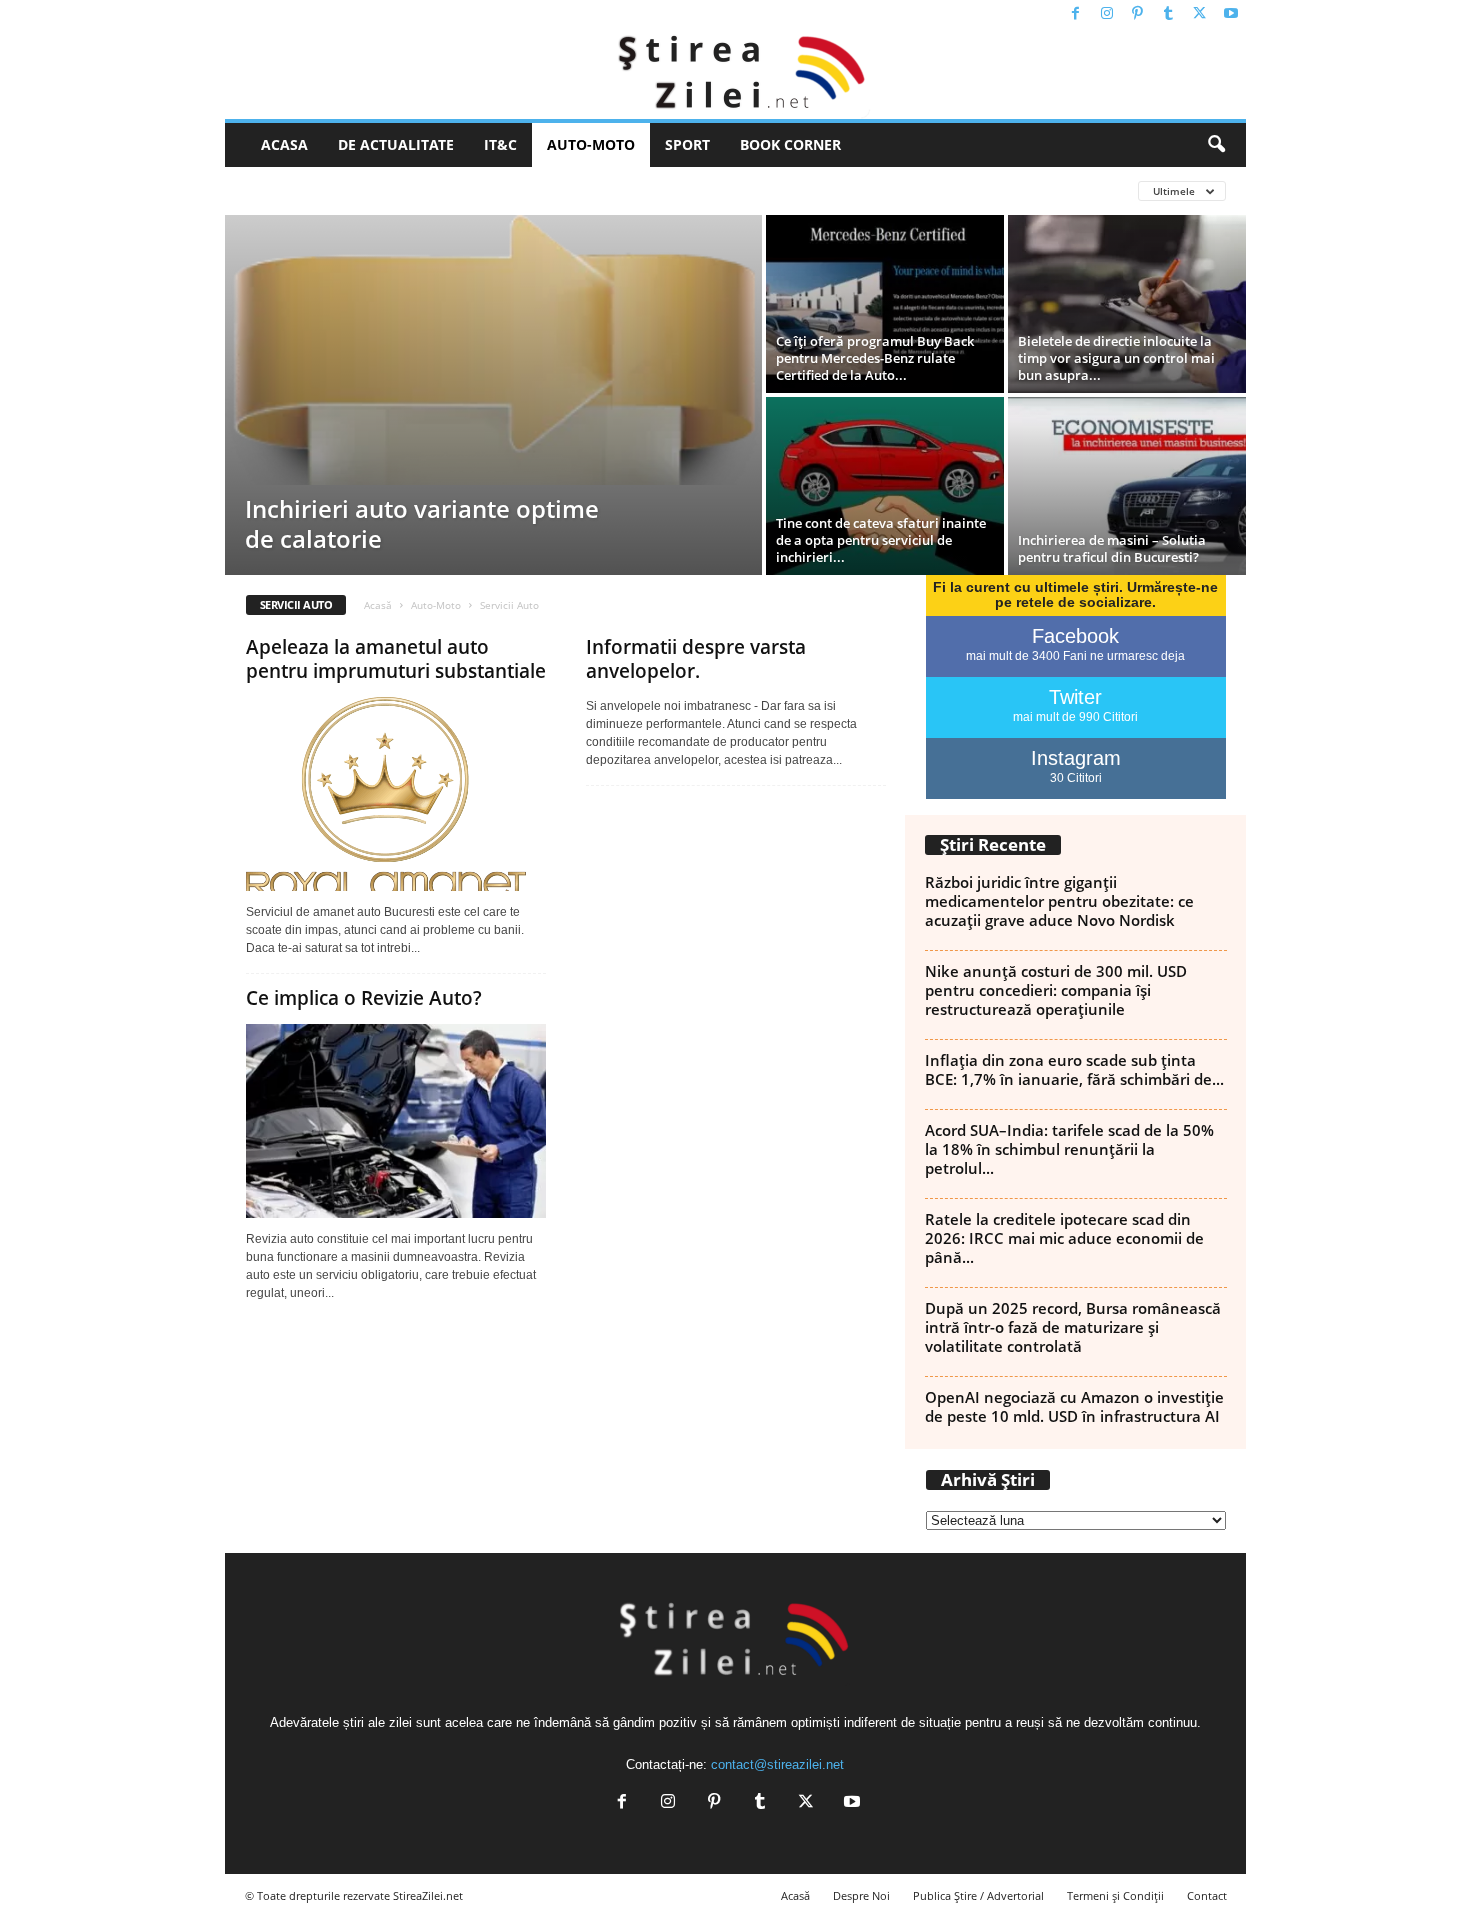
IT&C (500, 144)
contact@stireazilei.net (777, 1764)
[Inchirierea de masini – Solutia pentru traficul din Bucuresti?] (1127, 486)
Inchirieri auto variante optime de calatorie (422, 523)
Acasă (378, 605)
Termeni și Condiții (1115, 1895)
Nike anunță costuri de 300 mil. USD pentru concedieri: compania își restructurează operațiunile (1056, 990)
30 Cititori (1076, 778)
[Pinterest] (1138, 14)
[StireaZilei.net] (735, 74)
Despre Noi (861, 1895)
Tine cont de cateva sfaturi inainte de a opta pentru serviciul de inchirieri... (881, 540)
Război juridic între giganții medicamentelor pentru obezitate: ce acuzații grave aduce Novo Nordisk (1059, 901)
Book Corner (790, 144)
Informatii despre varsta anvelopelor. (696, 659)
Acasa (284, 144)
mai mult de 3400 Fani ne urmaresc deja (1075, 656)
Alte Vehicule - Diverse (317, 190)
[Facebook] (1076, 14)
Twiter (1075, 697)
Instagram (1076, 758)
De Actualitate (396, 144)
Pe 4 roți (557, 190)
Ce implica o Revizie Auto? (364, 998)
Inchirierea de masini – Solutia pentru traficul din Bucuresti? (1112, 548)
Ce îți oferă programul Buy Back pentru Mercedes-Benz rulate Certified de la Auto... (875, 358)
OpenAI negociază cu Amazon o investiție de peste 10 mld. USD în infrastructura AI (1074, 1406)
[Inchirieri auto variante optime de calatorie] (493, 350)
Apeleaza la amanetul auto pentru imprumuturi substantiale (396, 659)
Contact (1207, 1895)
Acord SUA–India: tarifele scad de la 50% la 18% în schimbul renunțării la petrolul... (1069, 1149)
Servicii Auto (653, 190)
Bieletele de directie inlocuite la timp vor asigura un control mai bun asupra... (1116, 358)
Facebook (1075, 636)
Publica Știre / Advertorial (978, 1895)
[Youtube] (1231, 14)
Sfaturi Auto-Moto (782, 190)
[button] (1216, 145)
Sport (687, 144)
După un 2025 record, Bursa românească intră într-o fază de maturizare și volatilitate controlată (1073, 1327)
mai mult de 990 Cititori (1075, 717)
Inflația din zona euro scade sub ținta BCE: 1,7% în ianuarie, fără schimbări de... (1074, 1069)
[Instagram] (1107, 14)
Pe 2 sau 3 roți (458, 190)
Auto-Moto (591, 144)
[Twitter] (1200, 14)
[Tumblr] (1169, 14)
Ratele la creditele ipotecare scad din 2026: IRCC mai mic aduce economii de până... (1064, 1238)
